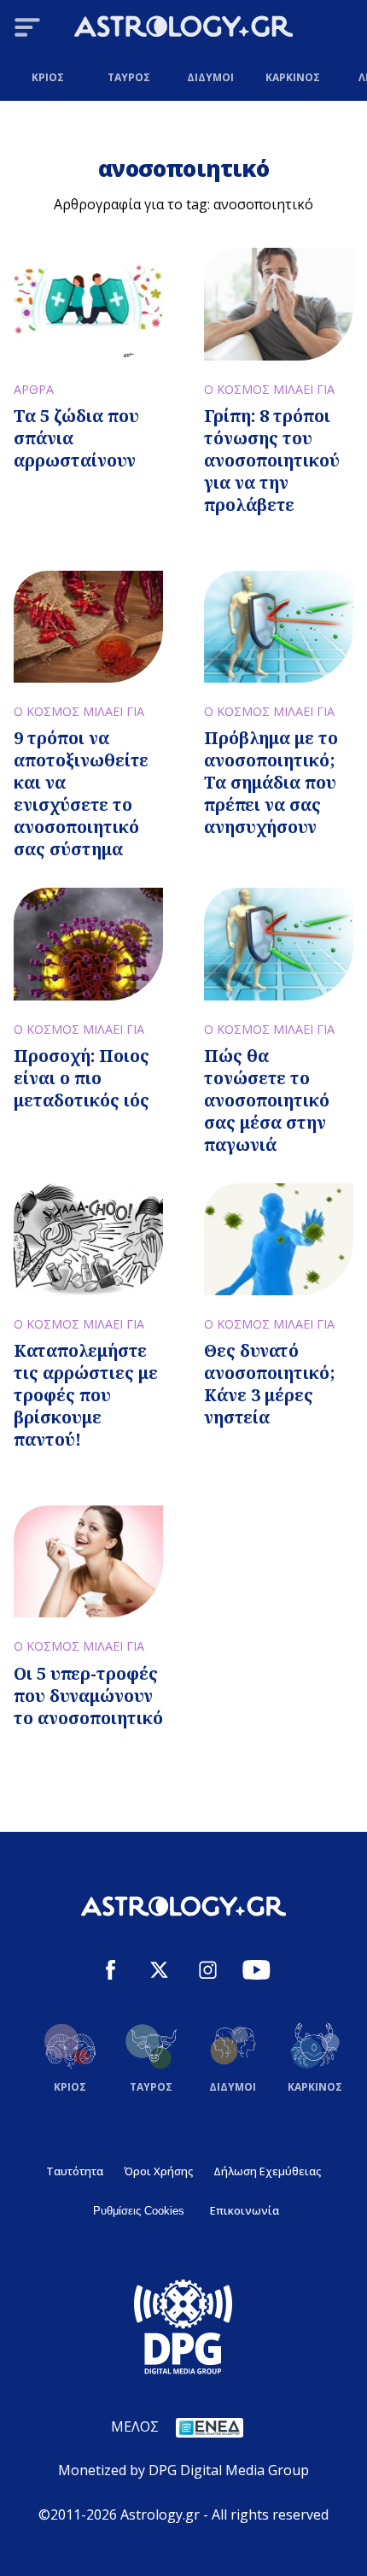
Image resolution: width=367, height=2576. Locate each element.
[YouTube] (256, 1972)
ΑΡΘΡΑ (34, 389)
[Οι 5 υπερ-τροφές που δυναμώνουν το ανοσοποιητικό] (88, 1561)
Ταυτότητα (75, 2171)
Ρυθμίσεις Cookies (139, 2211)
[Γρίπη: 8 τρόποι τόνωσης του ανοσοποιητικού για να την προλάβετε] (279, 304)
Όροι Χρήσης (158, 2171)
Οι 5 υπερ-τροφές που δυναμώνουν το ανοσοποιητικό (88, 1696)
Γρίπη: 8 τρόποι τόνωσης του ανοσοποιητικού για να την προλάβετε (272, 460)
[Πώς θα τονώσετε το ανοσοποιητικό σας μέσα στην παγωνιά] (279, 944)
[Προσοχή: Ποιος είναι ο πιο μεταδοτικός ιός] (88, 944)
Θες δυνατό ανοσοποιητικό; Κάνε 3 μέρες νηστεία (270, 1384)
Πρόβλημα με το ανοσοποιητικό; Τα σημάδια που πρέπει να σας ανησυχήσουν (271, 782)
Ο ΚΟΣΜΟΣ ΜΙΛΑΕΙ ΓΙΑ (269, 389)
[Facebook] (111, 1972)
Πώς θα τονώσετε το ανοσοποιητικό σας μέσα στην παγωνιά (267, 1100)
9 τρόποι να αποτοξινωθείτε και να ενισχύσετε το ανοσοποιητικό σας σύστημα (81, 793)
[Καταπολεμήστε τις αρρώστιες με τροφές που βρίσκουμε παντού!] (88, 1239)
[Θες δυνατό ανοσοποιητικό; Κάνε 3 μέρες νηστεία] (279, 1239)
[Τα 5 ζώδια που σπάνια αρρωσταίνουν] (88, 304)
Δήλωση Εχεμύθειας (267, 2171)
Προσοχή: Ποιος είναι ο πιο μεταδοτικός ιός (82, 1078)
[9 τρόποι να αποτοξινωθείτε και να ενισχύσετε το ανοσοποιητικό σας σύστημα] (88, 627)
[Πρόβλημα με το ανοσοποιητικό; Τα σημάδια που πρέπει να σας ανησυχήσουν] (279, 627)
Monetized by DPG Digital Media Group (183, 2470)
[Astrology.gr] (183, 29)
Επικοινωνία (245, 2210)
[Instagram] (208, 1972)
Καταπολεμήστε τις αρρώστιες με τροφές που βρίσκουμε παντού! (86, 1395)
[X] (159, 1972)
